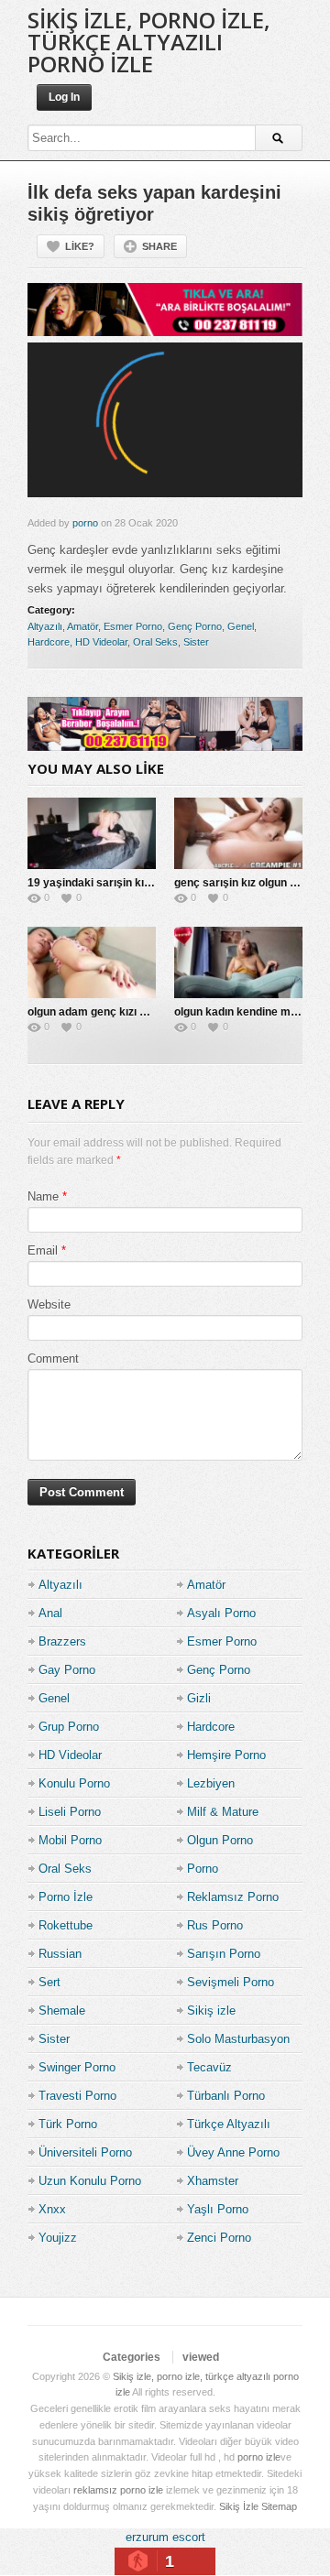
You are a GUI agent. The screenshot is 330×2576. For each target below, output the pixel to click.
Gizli (199, 1698)
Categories (132, 2357)
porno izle (259, 2457)
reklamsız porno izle (118, 2490)
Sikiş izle (211, 2011)
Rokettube (66, 1925)
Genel (241, 626)
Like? (80, 246)
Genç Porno (195, 626)
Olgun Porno (220, 1840)
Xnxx (52, 2209)
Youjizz (58, 2238)
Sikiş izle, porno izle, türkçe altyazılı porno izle (149, 42)
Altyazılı (45, 626)
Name (43, 1196)
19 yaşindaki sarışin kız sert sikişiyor (124, 883)
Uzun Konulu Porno (90, 2181)
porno (85, 523)
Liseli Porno (70, 1812)
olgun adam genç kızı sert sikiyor (113, 1012)
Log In (64, 97)
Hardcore (49, 642)
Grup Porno (69, 1727)
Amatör (82, 626)
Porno (203, 1869)
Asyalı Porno (221, 1613)
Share (159, 246)
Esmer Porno (133, 626)
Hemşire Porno (226, 1755)
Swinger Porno (77, 2067)
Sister (196, 642)
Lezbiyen (211, 1783)
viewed (201, 2357)
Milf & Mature (223, 1812)
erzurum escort (165, 2537)
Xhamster (213, 2181)
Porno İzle (66, 1897)
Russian (60, 1954)
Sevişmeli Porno (231, 1982)
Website (49, 1304)
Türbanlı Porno (226, 2096)
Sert (49, 1982)
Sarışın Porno (224, 1954)
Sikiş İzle (239, 2506)
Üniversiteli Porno (85, 2152)
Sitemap (279, 2506)
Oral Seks (155, 642)
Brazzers (62, 1641)
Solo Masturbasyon (238, 2039)
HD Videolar (101, 642)
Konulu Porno (74, 1783)
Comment (53, 1359)
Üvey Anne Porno (233, 2152)
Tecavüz (209, 2067)
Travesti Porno (77, 2096)
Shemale (62, 2011)
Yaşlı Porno (218, 2209)
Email (43, 1250)
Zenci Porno (219, 2238)
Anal (50, 1613)
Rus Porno (215, 1925)
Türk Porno (68, 2124)
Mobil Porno (70, 1840)
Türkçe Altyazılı (229, 2124)
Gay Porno (67, 1670)
